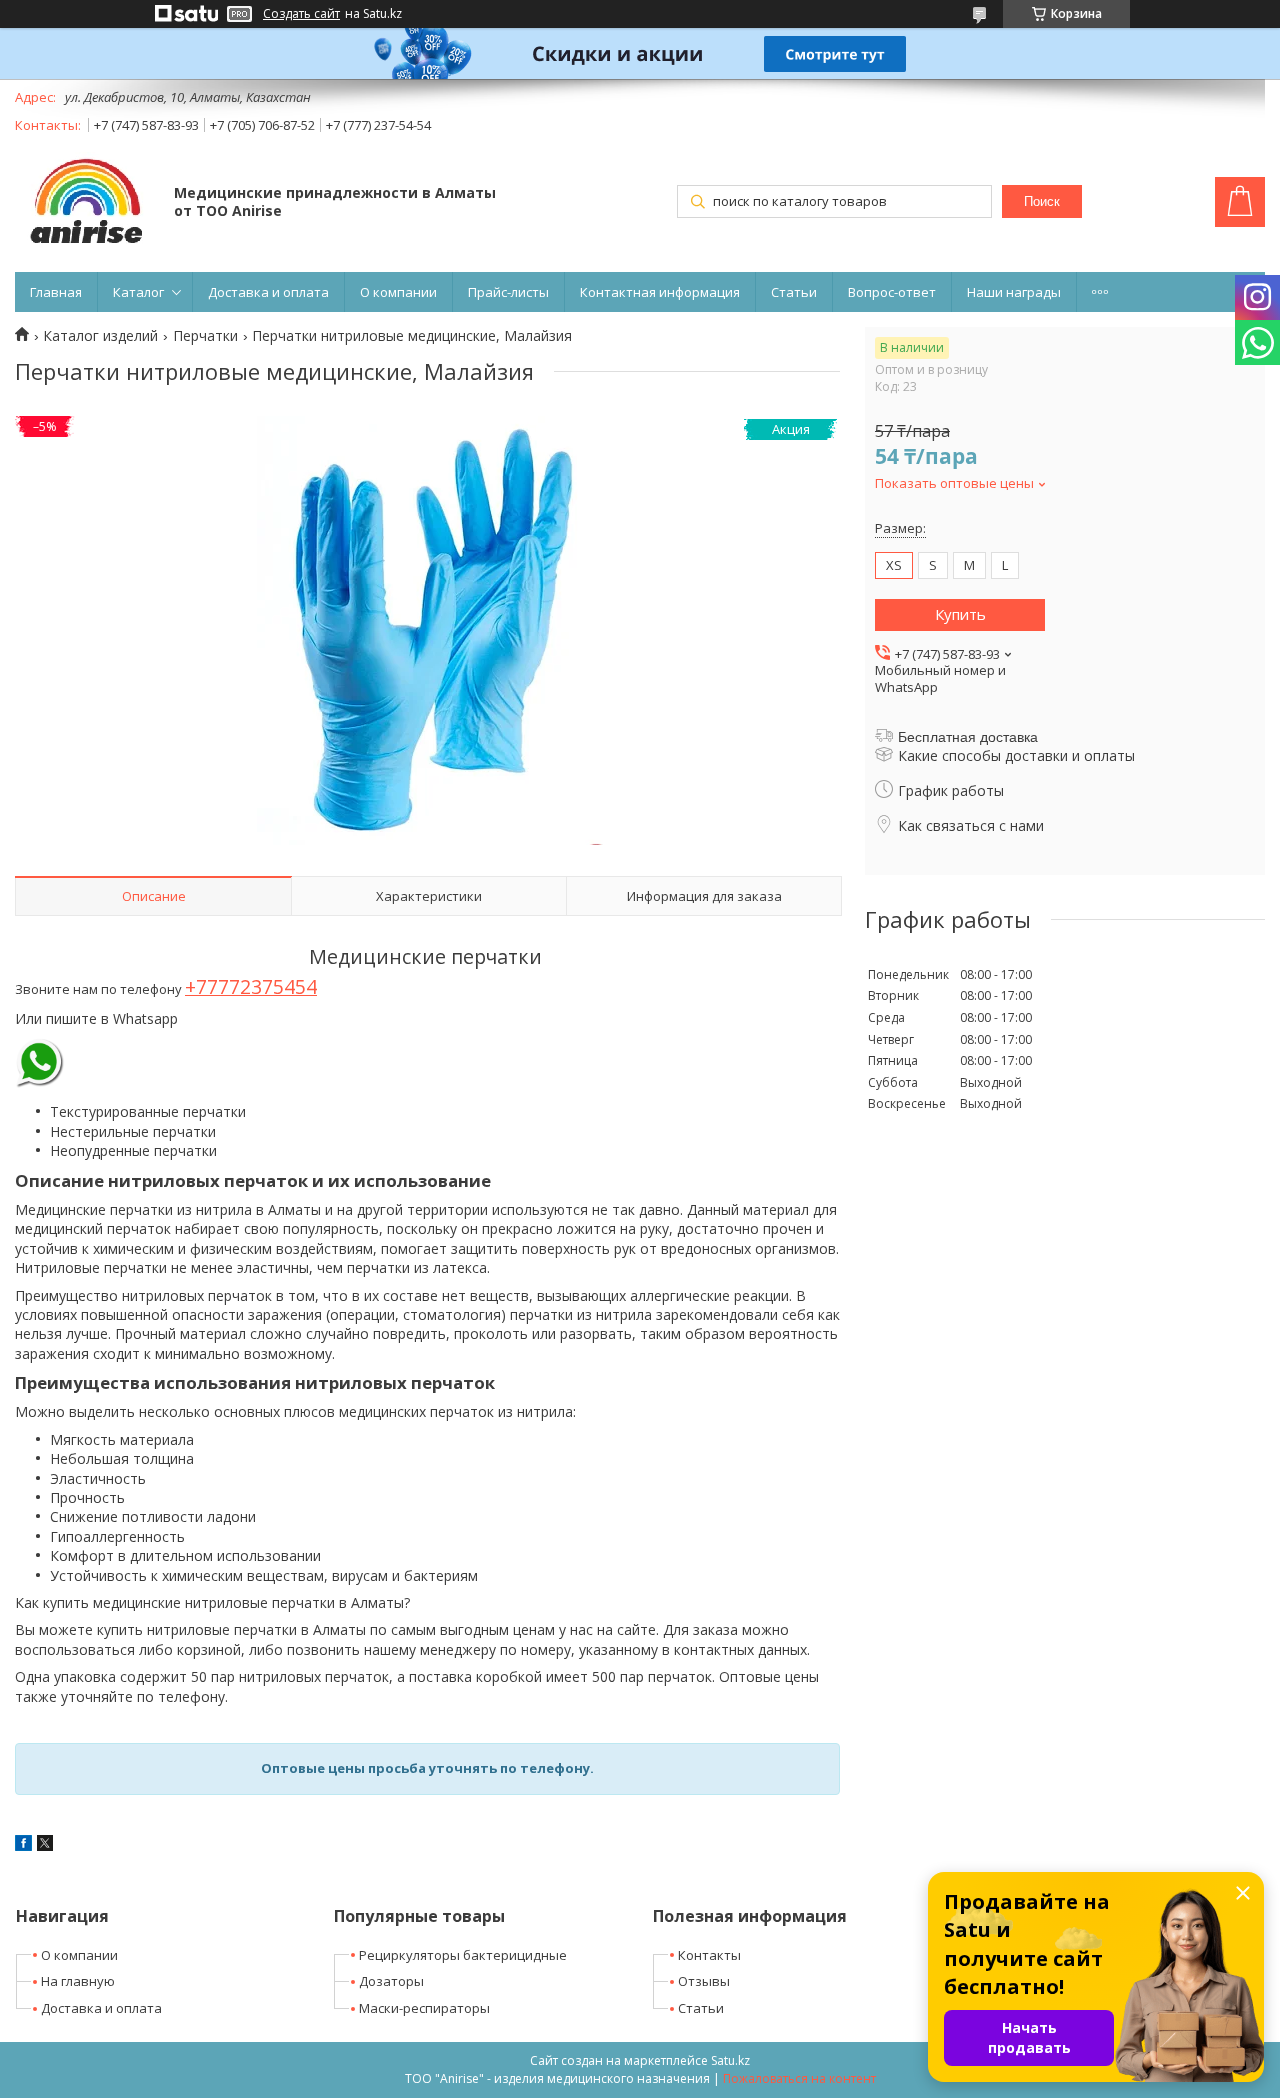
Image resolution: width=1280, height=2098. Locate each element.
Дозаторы (391, 1981)
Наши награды (1014, 292)
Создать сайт (301, 14)
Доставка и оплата (268, 292)
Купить (960, 614)
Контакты (709, 1955)
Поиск (1042, 201)
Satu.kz (730, 2060)
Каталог (138, 292)
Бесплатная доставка (968, 737)
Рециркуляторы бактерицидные (463, 1955)
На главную (78, 1981)
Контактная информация (660, 292)
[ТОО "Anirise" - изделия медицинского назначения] (85, 203)
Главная (56, 292)
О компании (398, 292)
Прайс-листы (508, 292)
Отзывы (704, 1981)
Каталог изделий (100, 336)
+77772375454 (251, 986)
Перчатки (205, 336)
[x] (45, 1845)
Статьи (794, 292)
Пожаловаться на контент (799, 2078)
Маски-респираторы (424, 2008)
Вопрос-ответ (892, 292)
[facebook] (23, 1845)
